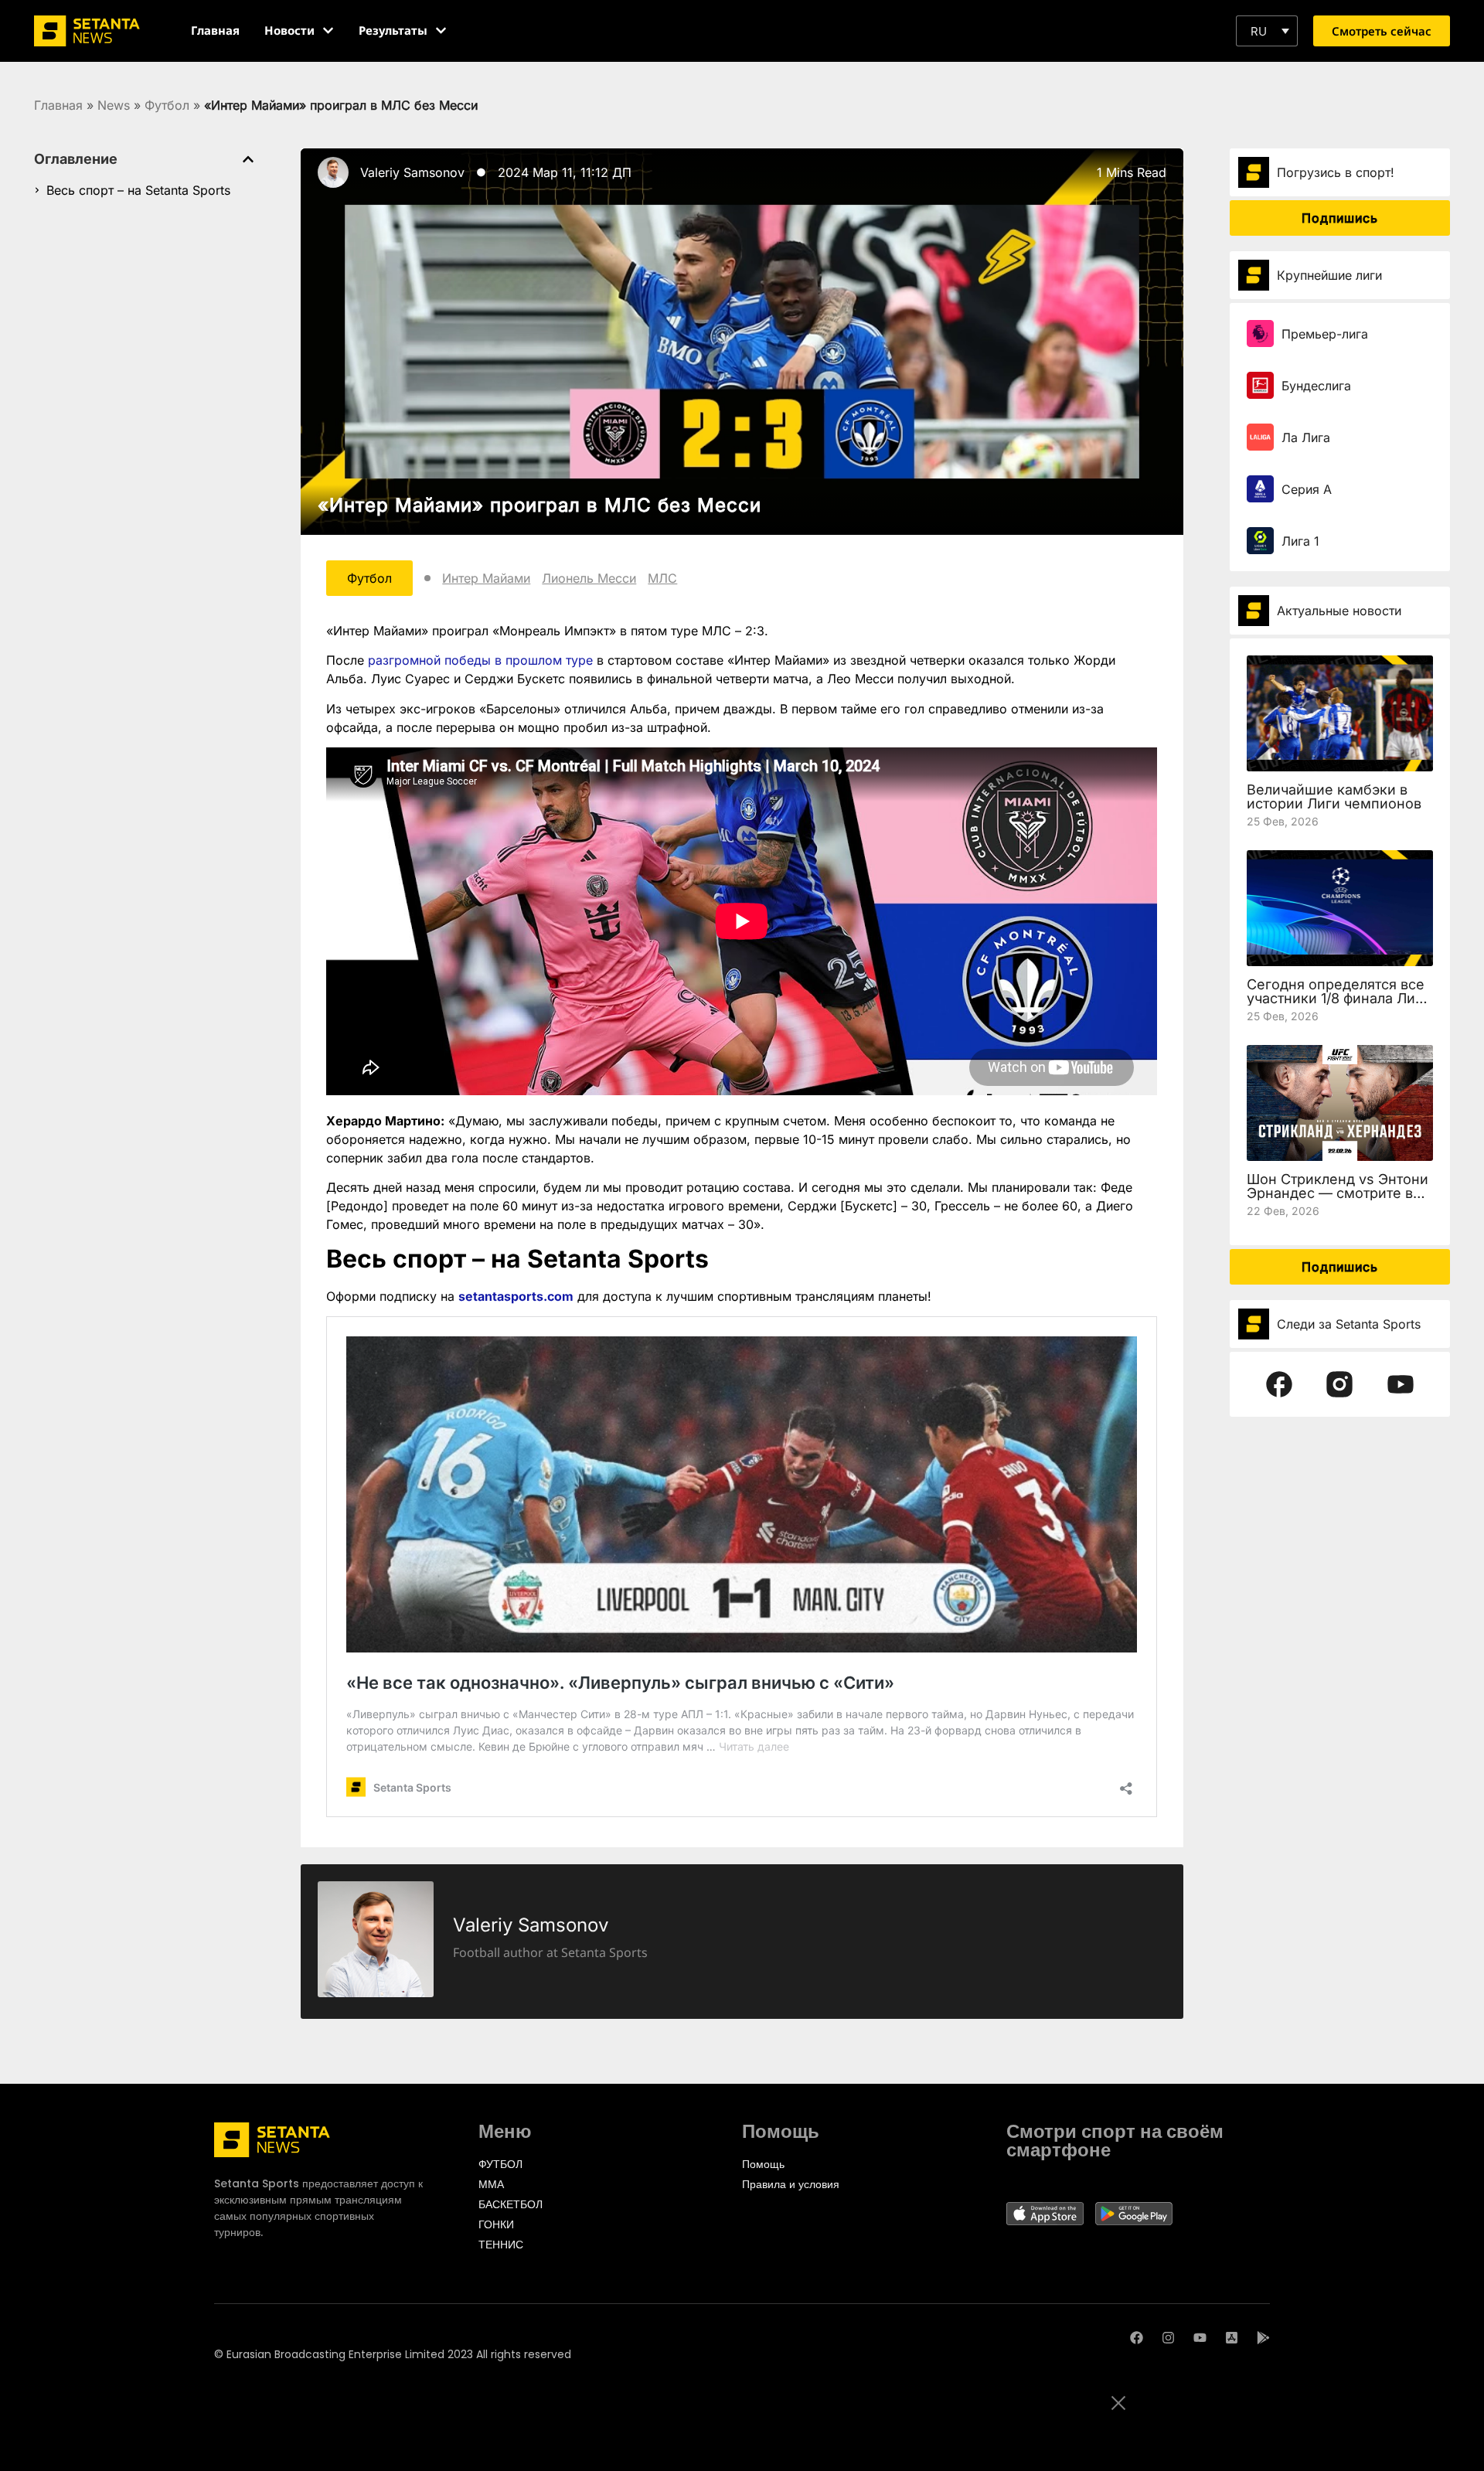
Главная (58, 105)
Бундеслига (1316, 386)
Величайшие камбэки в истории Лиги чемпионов (1334, 796)
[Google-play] (1263, 2338)
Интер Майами (486, 578)
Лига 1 (1300, 541)
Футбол (167, 105)
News (114, 105)
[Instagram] (1168, 2338)
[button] (1267, 31)
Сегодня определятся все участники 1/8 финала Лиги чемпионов (1338, 998)
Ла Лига (1306, 437)
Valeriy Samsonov (412, 172)
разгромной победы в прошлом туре (480, 660)
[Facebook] (1137, 2338)
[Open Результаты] (441, 31)
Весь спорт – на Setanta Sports (138, 190)
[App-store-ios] (1232, 2338)
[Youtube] (1200, 2338)
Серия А (1307, 489)
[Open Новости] (328, 31)
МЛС (662, 578)
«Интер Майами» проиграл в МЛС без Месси (539, 505)
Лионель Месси (589, 578)
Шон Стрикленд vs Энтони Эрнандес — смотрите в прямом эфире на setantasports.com (1338, 1200)
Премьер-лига (1325, 334)
